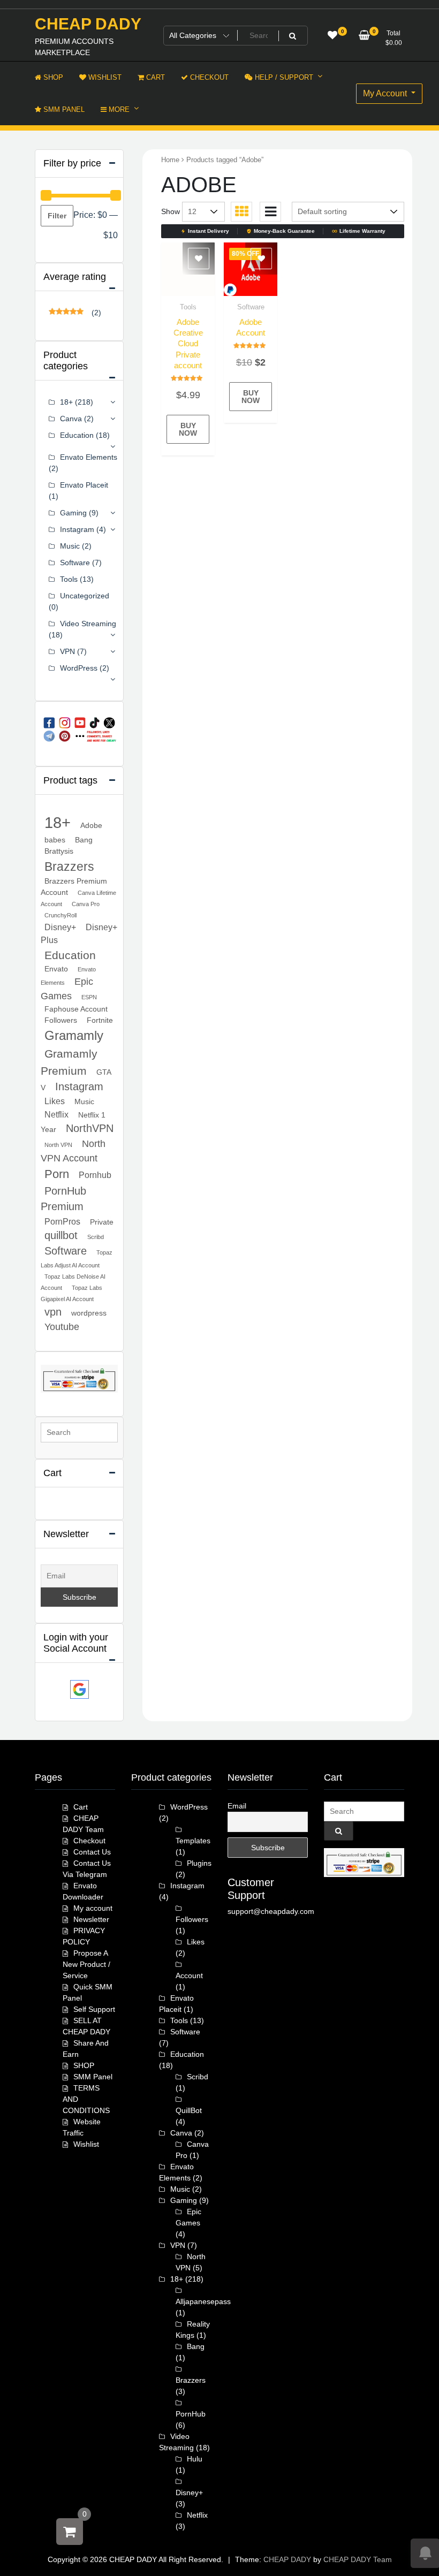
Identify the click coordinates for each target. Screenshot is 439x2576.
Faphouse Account (76, 1009)
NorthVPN (90, 1128)
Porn (57, 1174)
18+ (66, 402)
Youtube (62, 1327)
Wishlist (86, 2144)
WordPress (79, 668)
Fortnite (100, 1020)
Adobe (91, 825)
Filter (57, 216)
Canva (71, 419)
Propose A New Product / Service (86, 1964)
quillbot (61, 1235)
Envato (56, 969)
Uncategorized (85, 596)
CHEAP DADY (88, 24)
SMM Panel (93, 2077)
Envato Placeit (84, 485)
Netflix (56, 1114)
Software (251, 307)
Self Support (94, 2009)
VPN (67, 651)
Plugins (199, 1863)
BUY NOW (188, 429)
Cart (81, 1807)
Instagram (77, 529)
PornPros (62, 1221)
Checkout (89, 1841)
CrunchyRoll (60, 915)
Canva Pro (86, 904)
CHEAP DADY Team (358, 2559)
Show (171, 211)
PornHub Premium (63, 1199)
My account (93, 1908)
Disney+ (60, 927)
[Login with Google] (80, 1689)
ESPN (89, 997)
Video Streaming (88, 624)
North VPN (58, 1145)
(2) (75, 313)
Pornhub (95, 1175)
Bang (84, 840)
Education (77, 435)
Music (70, 546)
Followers (61, 1020)
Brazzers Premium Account (74, 887)
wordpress (89, 1313)
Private (102, 1222)
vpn (53, 1312)
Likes (55, 1101)
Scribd (96, 1237)
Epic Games (67, 989)
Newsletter (91, 1919)
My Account (386, 93)
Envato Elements (89, 457)
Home (170, 160)
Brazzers (69, 867)
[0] (70, 2532)
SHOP (84, 2065)
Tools (188, 307)
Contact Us (92, 1852)
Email (237, 1806)
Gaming (73, 513)
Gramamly (74, 1036)
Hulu (195, 2459)
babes (55, 840)
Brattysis (59, 851)
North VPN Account (73, 1151)
